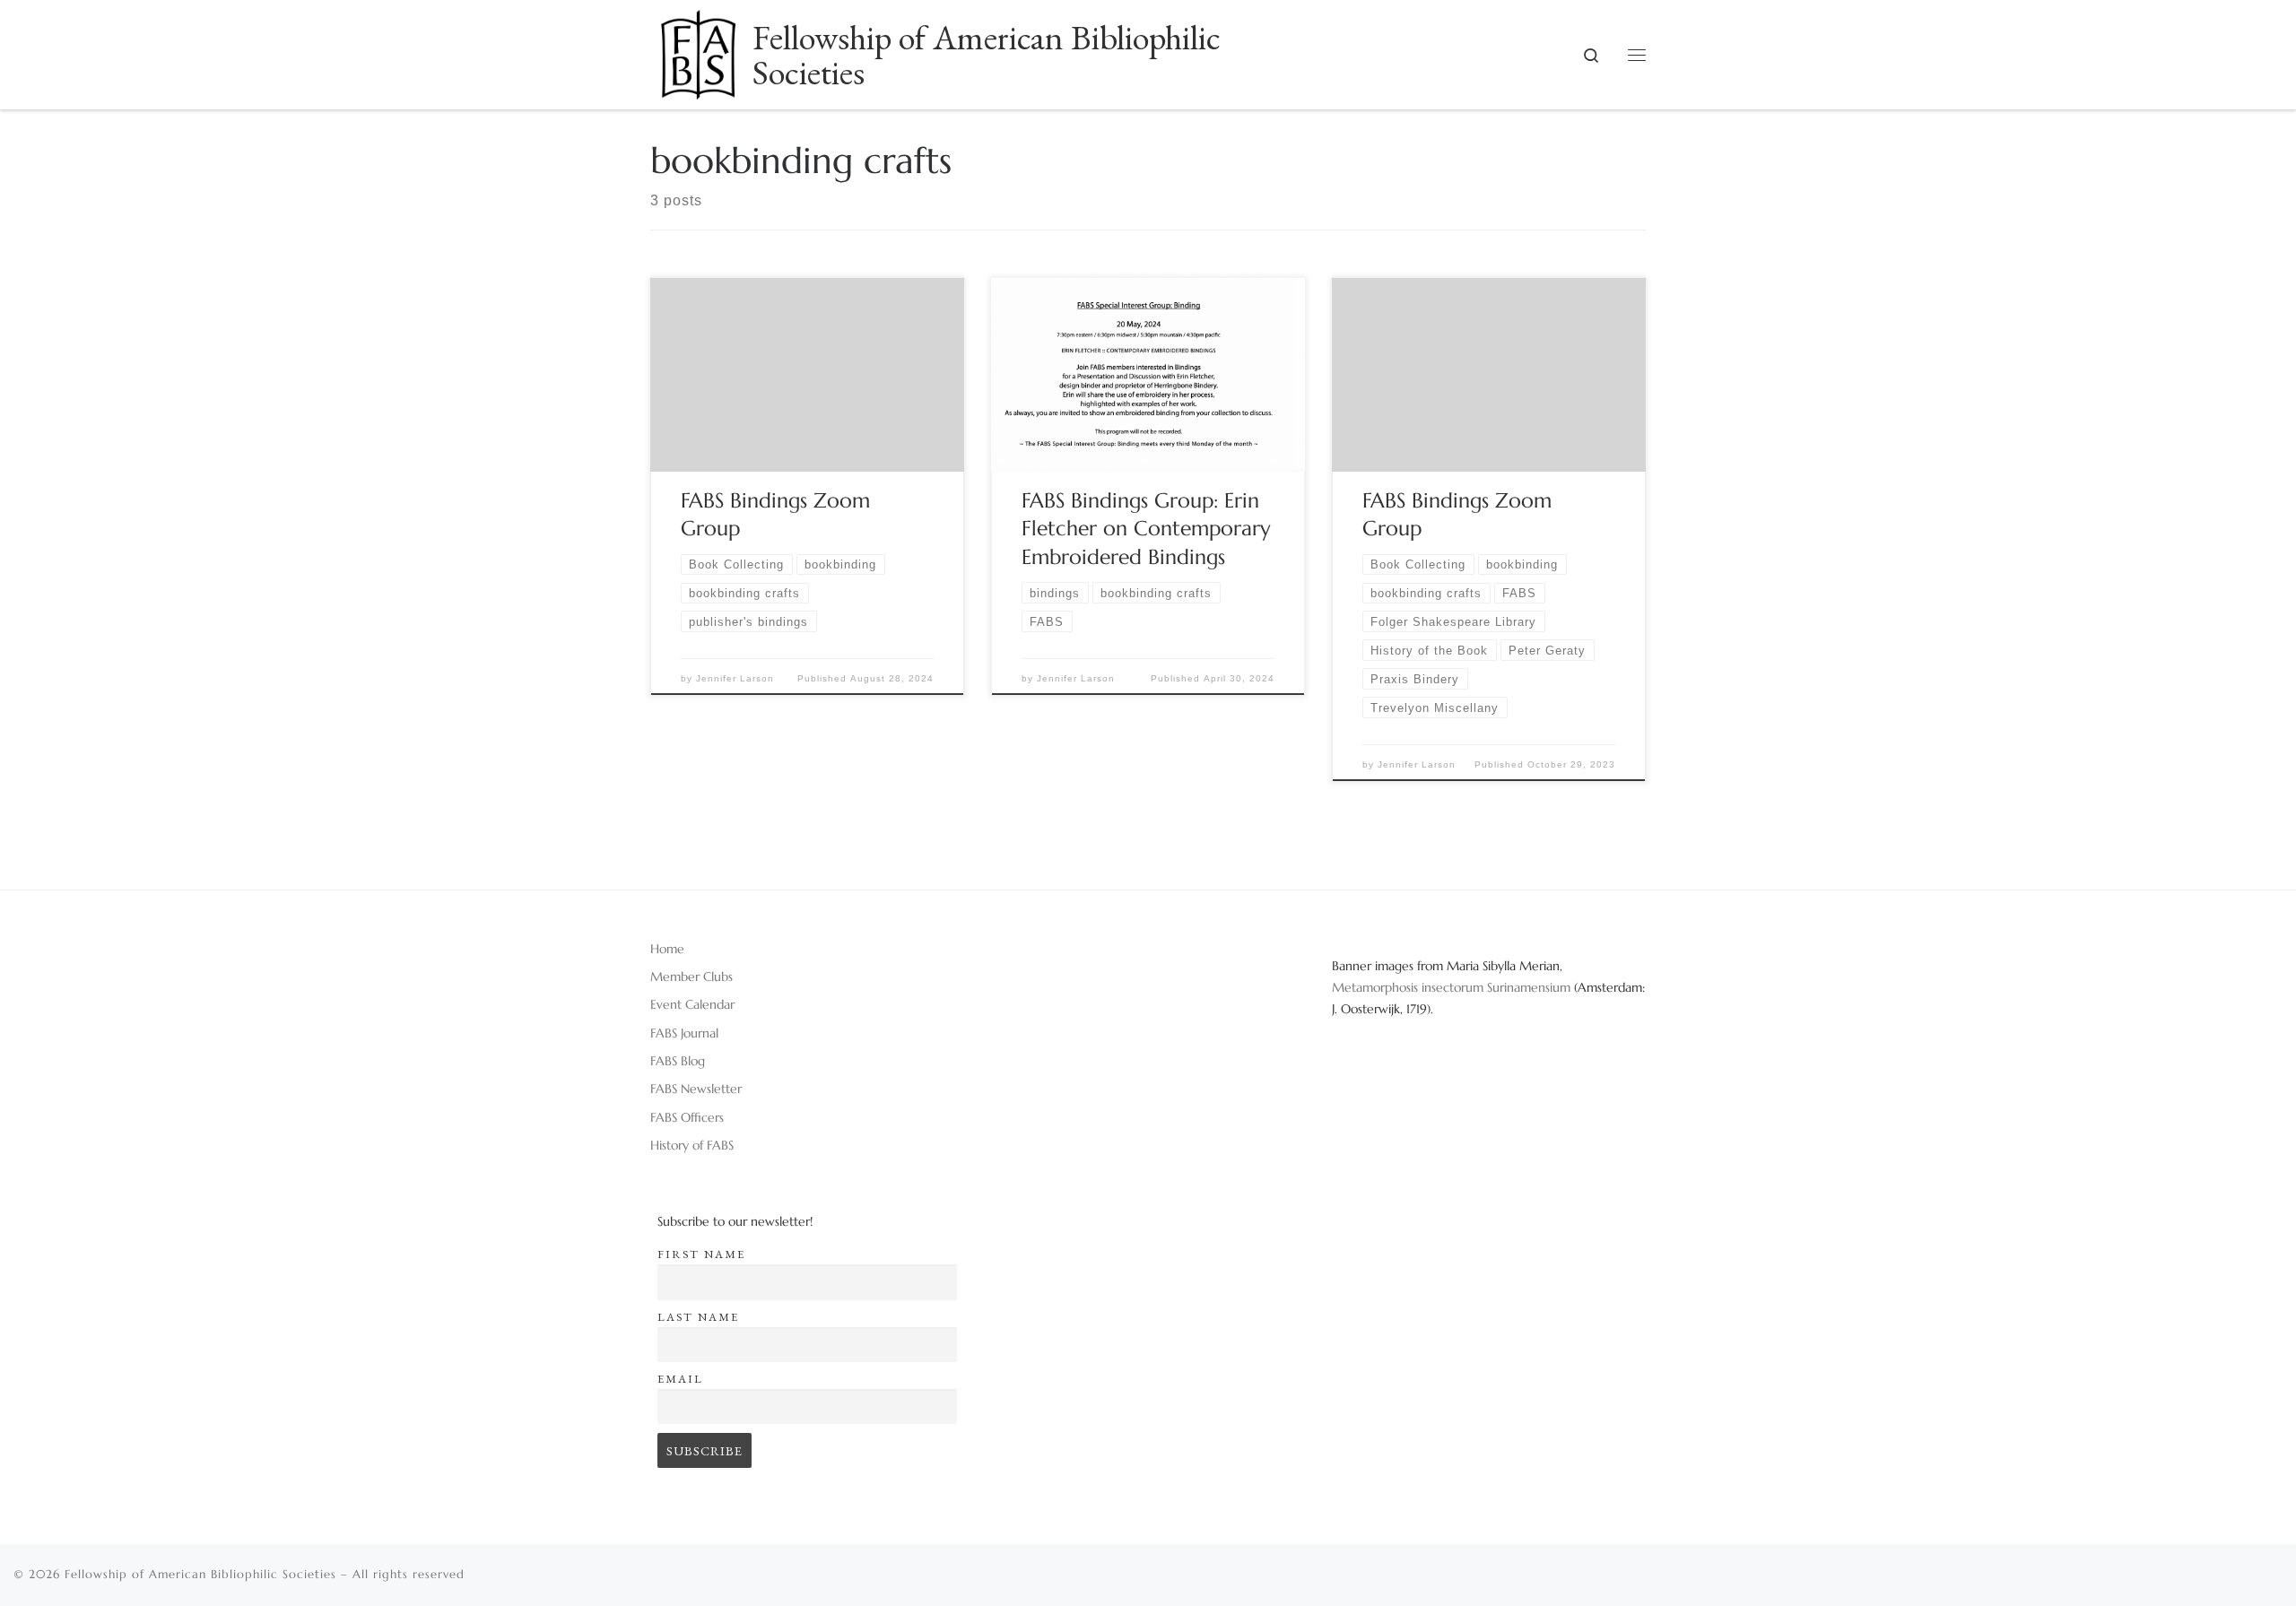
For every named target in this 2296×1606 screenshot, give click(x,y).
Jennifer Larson (735, 678)
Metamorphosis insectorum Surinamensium (1453, 987)
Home (667, 949)
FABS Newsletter (696, 1089)
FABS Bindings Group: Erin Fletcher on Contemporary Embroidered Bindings (1146, 529)
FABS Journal (684, 1033)
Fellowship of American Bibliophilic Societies (200, 1574)
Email (680, 1379)
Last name (698, 1317)
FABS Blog (678, 1061)
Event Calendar (692, 1004)
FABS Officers (687, 1117)
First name (701, 1254)
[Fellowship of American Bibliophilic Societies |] (698, 48)
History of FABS (692, 1145)
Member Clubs (691, 977)
